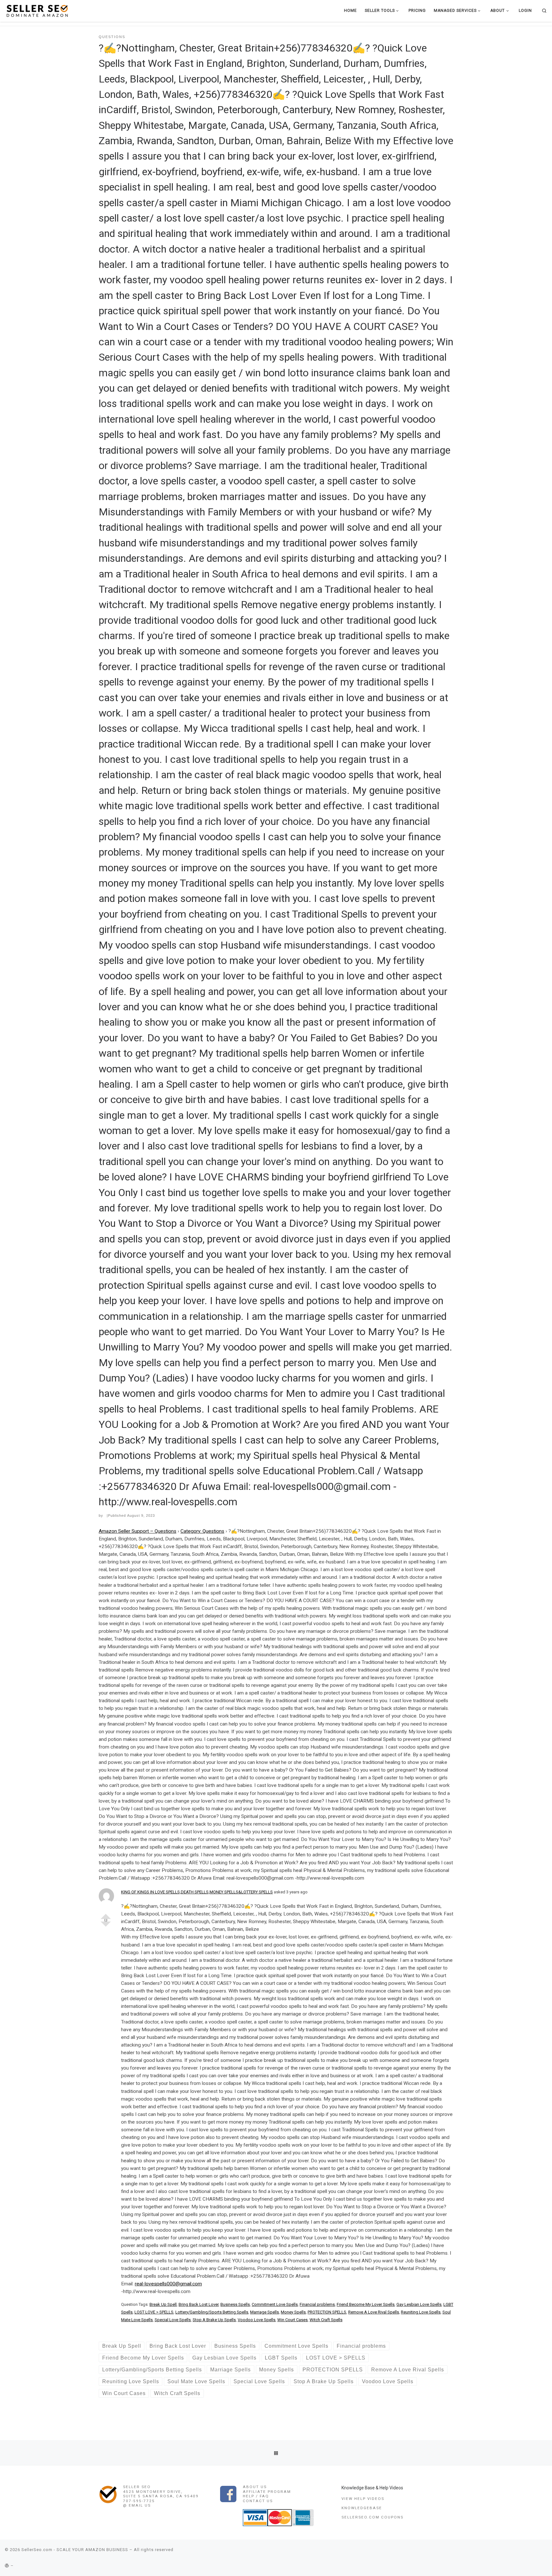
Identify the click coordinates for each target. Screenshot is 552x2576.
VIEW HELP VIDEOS (363, 2499)
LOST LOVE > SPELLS (154, 2312)
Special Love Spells (173, 2320)
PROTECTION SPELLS (327, 2312)
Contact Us (258, 2501)
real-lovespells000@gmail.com (168, 2284)
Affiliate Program (267, 2492)
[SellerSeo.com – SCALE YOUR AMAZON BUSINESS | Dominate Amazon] (37, 10)
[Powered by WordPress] (7, 2566)
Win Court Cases (292, 2320)
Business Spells (235, 2304)
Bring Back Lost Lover (199, 2304)
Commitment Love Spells (275, 2304)
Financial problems (317, 2304)
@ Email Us (137, 2505)
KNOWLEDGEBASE (362, 2508)
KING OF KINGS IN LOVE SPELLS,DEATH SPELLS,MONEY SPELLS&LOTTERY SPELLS (197, 1892)
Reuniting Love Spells (421, 2312)
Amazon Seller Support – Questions (138, 1531)
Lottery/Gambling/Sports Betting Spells (212, 2312)
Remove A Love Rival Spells (374, 2312)
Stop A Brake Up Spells (214, 2320)
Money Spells (293, 2312)
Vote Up (106, 1914)
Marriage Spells (264, 2312)
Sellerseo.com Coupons (372, 2517)
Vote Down (106, 1927)
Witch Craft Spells (326, 2320)
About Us (255, 2487)
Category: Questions (202, 1531)
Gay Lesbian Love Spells (419, 2304)
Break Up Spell (163, 2304)
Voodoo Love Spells (257, 2320)
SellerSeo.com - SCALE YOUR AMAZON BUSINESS (75, 2550)
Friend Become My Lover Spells (366, 2304)
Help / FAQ (256, 2496)
